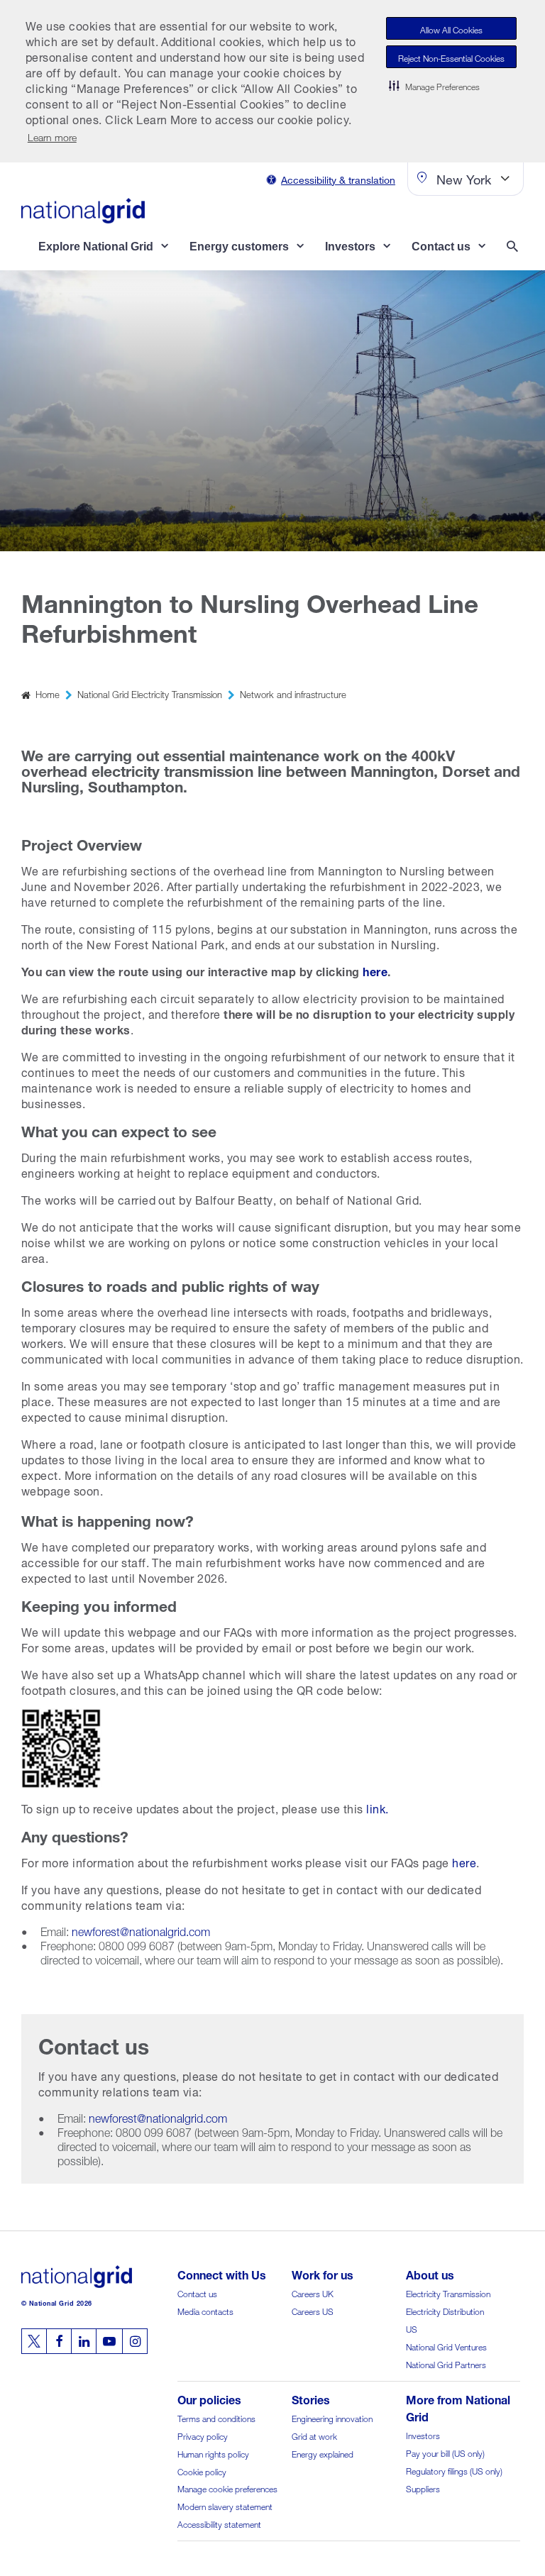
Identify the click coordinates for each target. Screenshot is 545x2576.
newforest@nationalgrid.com (141, 1930)
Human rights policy (213, 2453)
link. (377, 1807)
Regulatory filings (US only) (454, 2470)
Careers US (313, 2310)
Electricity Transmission (448, 2293)
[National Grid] (83, 211)
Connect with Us (222, 2273)
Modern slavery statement (225, 2505)
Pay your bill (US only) (445, 2452)
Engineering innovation (332, 2417)
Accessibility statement (219, 2523)
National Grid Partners (446, 2364)
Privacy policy (203, 2435)
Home (48, 693)
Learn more (52, 136)
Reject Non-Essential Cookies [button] (451, 57)
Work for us (323, 2273)
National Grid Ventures (446, 2346)
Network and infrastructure (293, 693)
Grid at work (314, 2435)
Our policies (209, 2398)
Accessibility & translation (338, 178)
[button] (434, 85)
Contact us (197, 2293)
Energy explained (323, 2453)
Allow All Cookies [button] (451, 29)
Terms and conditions (216, 2417)
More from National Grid (458, 2407)
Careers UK (313, 2293)
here (464, 1861)
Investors (423, 2434)
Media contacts (205, 2310)
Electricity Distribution (445, 2310)
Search (515, 248)
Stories (311, 2398)
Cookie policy (202, 2471)
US (412, 2328)
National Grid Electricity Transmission (150, 693)
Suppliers (423, 2488)
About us (430, 2273)
